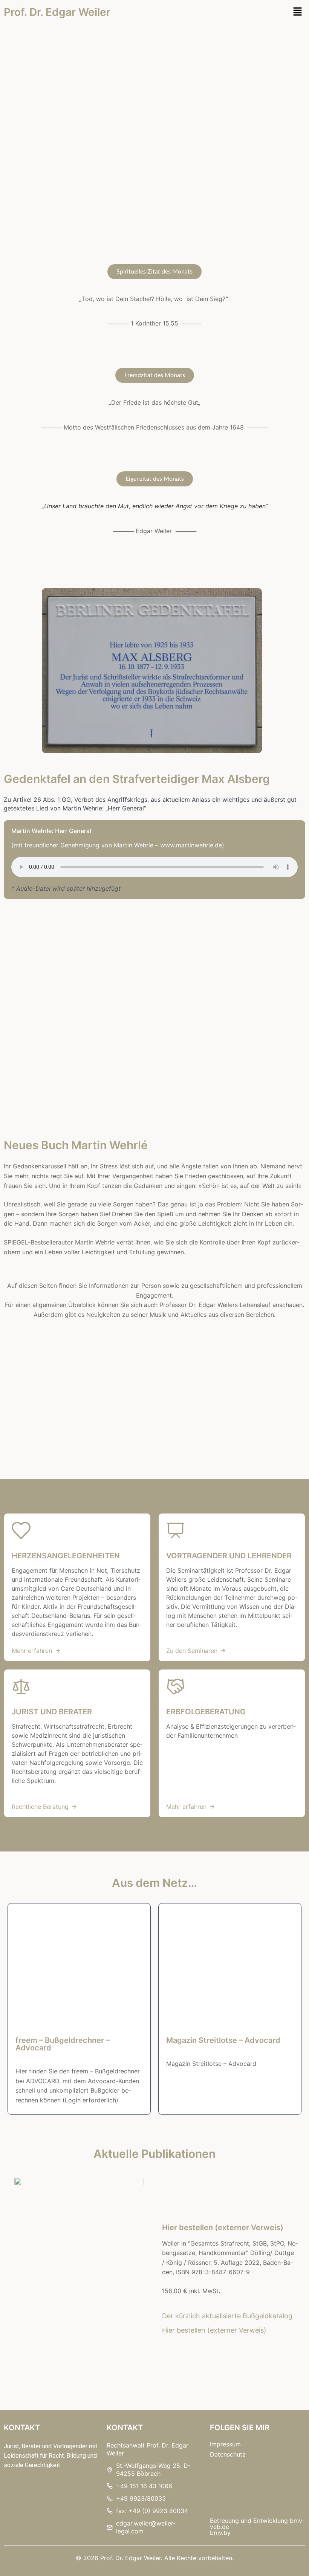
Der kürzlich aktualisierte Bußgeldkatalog (227, 2316)
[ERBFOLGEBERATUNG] (176, 1686)
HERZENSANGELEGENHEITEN (66, 1556)
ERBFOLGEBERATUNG (206, 1712)
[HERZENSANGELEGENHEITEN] (21, 1530)
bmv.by (220, 2533)
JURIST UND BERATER (52, 1712)
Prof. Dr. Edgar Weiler (57, 12)
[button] (298, 12)
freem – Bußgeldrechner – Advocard (63, 2044)
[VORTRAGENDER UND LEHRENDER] (176, 1530)
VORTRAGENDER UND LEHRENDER (229, 1556)
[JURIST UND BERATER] (21, 1686)
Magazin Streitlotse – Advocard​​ (223, 2040)
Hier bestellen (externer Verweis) (223, 2227)
